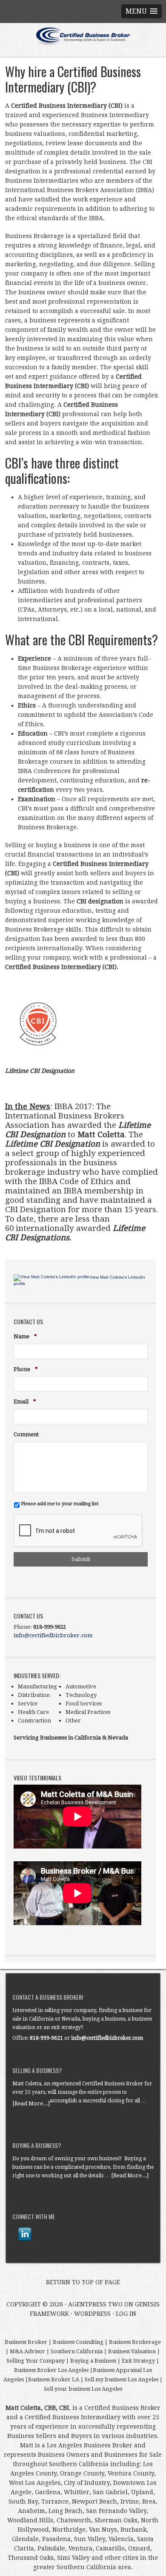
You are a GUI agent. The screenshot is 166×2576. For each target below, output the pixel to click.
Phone (26, 1370)
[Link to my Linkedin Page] (25, 2234)
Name (25, 1337)
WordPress (92, 2314)
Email (25, 1402)
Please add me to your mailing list (60, 1504)
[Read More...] (31, 2103)
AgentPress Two (95, 2304)
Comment (26, 1434)
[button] (142, 11)
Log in (126, 2314)
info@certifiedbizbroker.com (53, 1635)
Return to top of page (83, 2282)
